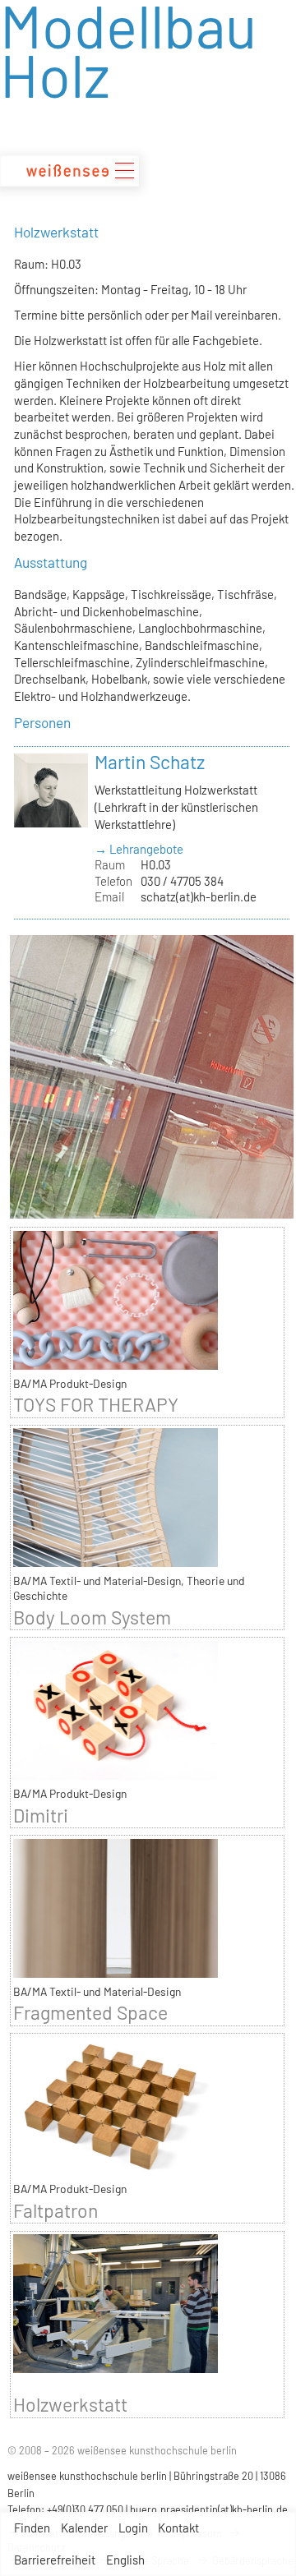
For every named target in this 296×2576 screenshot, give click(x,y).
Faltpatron (55, 2210)
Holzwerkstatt (70, 2404)
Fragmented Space (90, 2012)
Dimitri (41, 1815)
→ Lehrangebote (139, 849)
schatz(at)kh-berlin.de (199, 896)
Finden (32, 2528)
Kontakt (178, 2528)
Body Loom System (92, 1617)
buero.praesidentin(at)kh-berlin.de (209, 2509)
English (125, 2560)
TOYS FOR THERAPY (96, 1404)
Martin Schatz (150, 762)
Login (133, 2528)
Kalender (84, 2528)
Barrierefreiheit (55, 2560)
